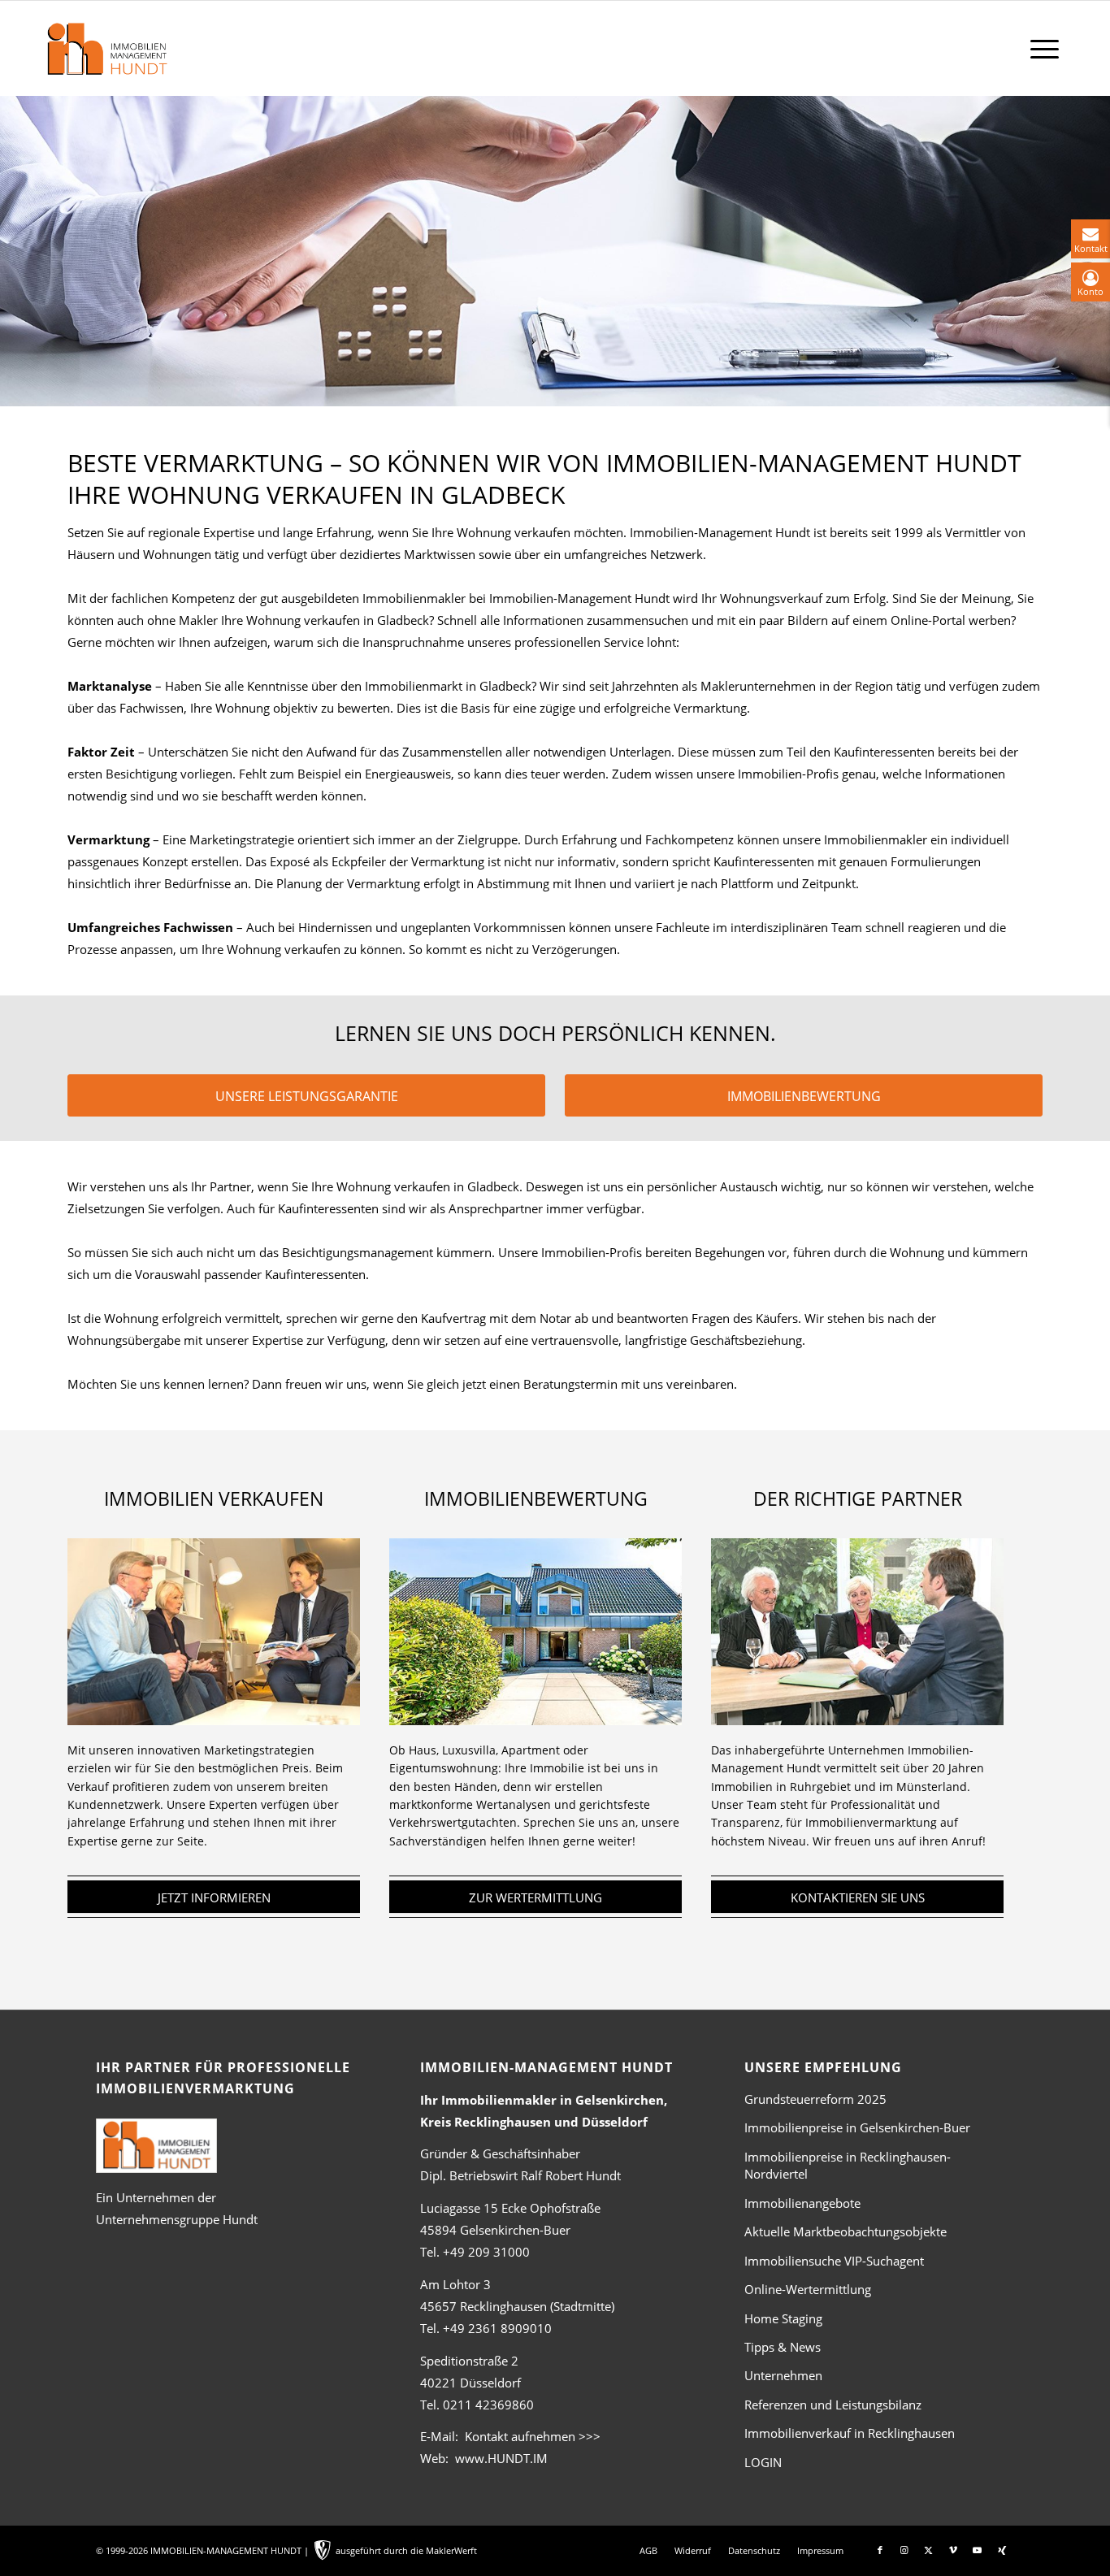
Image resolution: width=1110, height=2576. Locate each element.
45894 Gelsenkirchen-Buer (495, 2230)
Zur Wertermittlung (535, 1897)
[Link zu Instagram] (904, 2550)
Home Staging (783, 2318)
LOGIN (763, 2462)
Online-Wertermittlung (808, 2289)
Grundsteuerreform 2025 (815, 2099)
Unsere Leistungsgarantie (307, 1096)
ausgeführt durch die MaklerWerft (406, 2550)
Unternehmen (783, 2375)
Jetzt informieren (214, 1897)
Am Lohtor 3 (455, 2284)
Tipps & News (783, 2347)
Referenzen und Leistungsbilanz (833, 2405)
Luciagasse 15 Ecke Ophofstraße (510, 2208)
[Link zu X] (929, 2550)
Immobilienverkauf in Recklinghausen (850, 2433)
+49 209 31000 (486, 2252)
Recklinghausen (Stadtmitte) (517, 2306)
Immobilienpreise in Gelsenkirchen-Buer (857, 2127)
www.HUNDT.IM (501, 2458)
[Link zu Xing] (1002, 2550)
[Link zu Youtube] (978, 2550)
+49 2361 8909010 (497, 2328)
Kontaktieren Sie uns (858, 1897)
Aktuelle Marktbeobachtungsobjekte (846, 2231)
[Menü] (1045, 48)
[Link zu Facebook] (880, 2550)
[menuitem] (1045, 48)
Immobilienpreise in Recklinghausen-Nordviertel (848, 2165)
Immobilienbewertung (804, 1096)
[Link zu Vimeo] (953, 2550)
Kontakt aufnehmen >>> (533, 2436)
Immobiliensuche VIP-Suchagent (834, 2261)
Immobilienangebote (802, 2203)
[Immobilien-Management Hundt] (106, 49)
